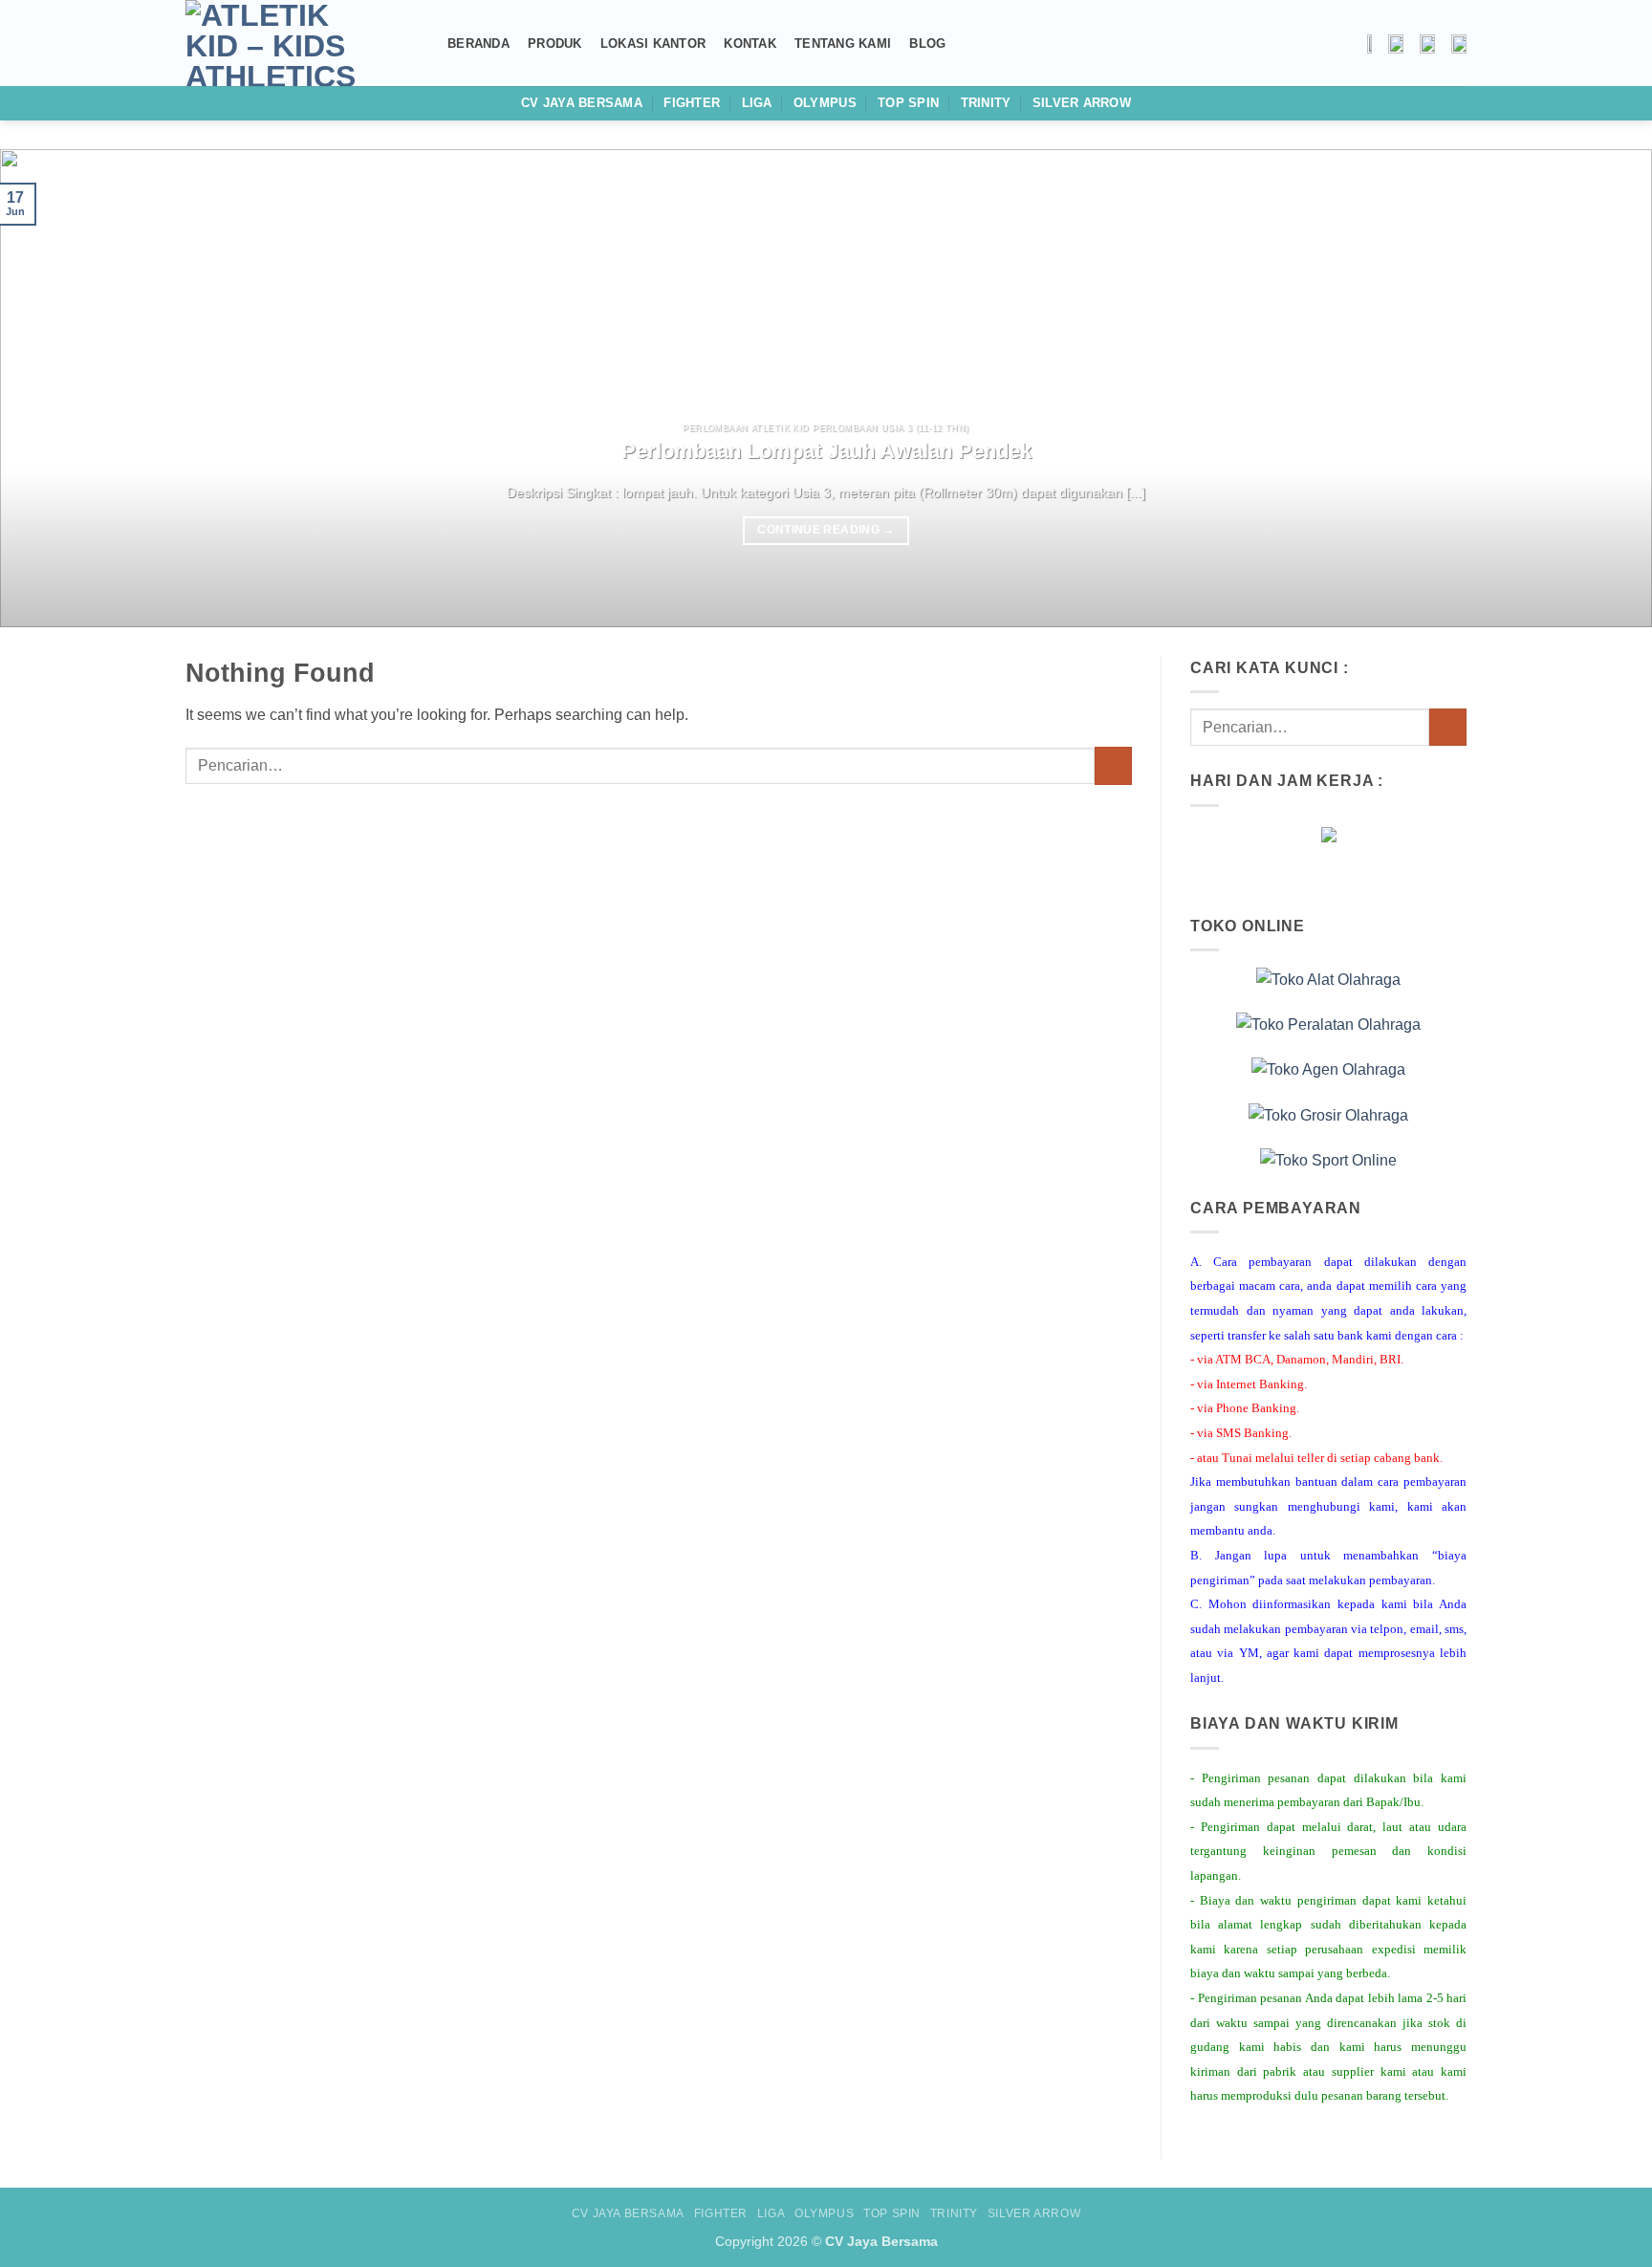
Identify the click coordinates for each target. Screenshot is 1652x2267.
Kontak (750, 44)
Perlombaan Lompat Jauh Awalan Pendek (826, 451)
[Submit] (1113, 765)
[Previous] (57, 388)
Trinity (986, 103)
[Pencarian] (422, 43)
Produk (555, 44)
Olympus (825, 103)
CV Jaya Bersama (582, 103)
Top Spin (908, 103)
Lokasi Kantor (653, 44)
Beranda (478, 44)
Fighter (692, 103)
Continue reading (826, 530)
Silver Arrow (1082, 103)
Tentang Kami (843, 44)
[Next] (1595, 388)
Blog (927, 44)
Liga (757, 103)
